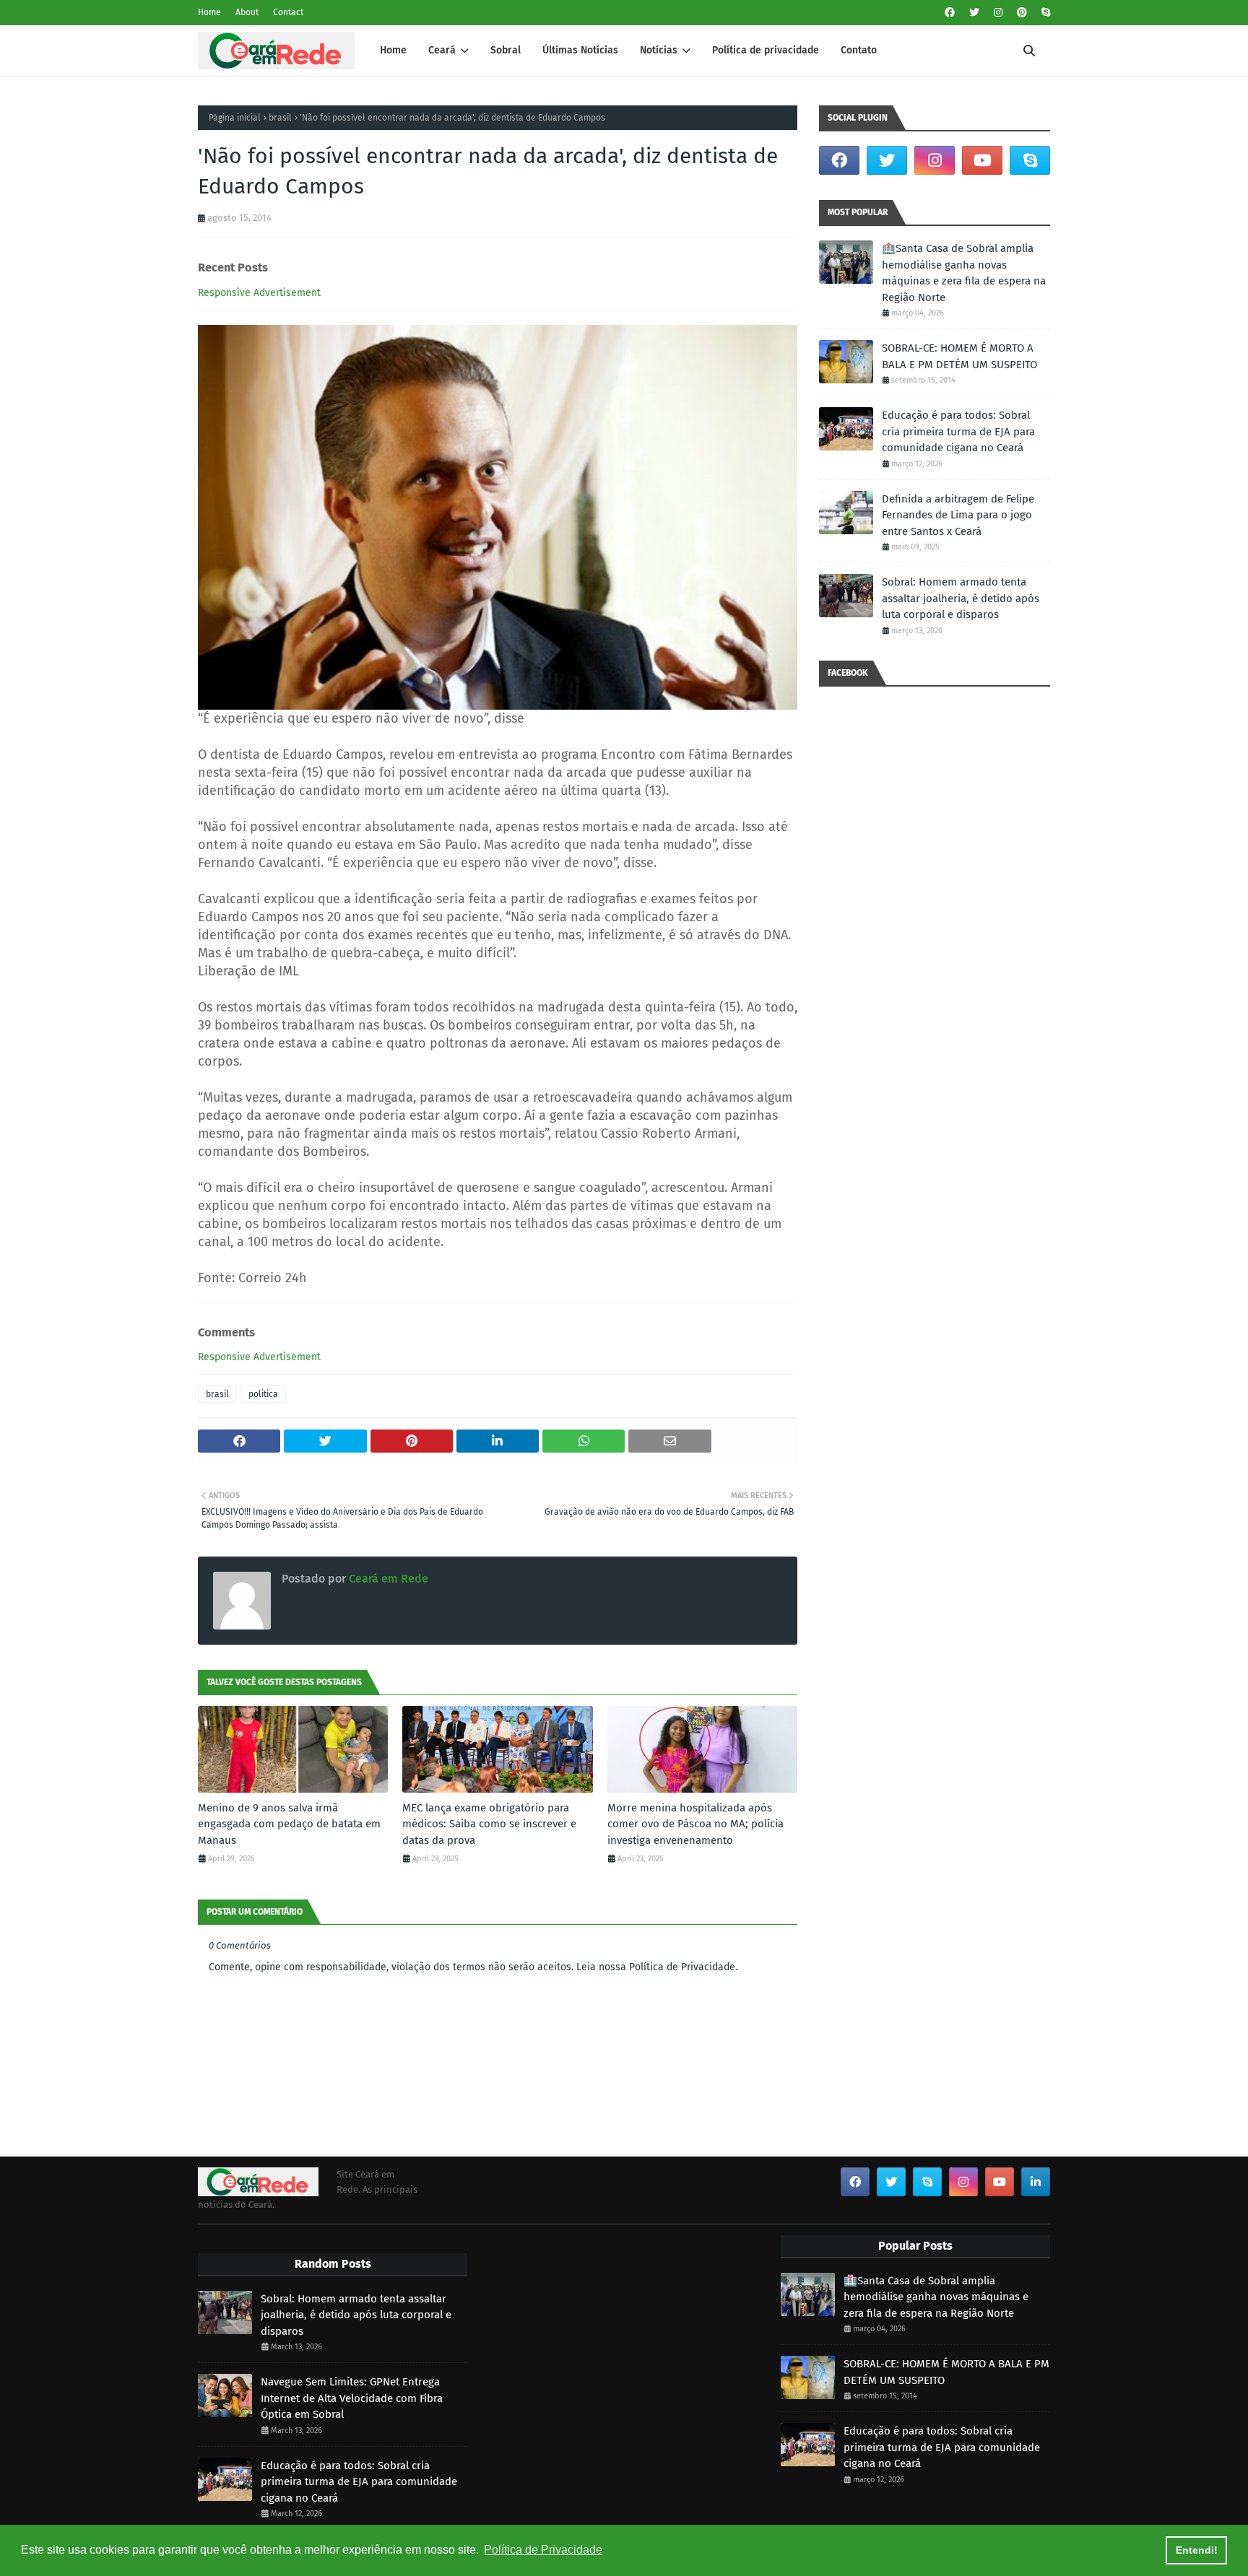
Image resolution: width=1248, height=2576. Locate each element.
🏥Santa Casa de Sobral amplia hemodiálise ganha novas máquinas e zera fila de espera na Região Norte (964, 273)
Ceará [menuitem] (442, 50)
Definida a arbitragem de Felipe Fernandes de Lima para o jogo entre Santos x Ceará (958, 515)
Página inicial (235, 118)
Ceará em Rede (387, 1579)
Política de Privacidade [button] (543, 2550)
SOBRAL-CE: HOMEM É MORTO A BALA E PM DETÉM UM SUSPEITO (959, 356)
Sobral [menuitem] (506, 50)
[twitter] (974, 13)
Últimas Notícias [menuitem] (580, 50)
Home (209, 12)
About (247, 12)
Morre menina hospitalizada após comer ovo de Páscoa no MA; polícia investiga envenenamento (695, 1824)
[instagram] (998, 13)
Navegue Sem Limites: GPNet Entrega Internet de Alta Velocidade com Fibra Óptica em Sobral (352, 2398)
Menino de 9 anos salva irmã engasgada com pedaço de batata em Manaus (289, 1824)
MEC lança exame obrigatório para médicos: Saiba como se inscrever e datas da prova (489, 1824)
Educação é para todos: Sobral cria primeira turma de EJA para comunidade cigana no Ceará (958, 431)
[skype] (1044, 13)
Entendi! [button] (1197, 2550)
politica (263, 1394)
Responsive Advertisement (259, 293)
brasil (280, 118)
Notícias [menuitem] (659, 50)
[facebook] (950, 13)
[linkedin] (1036, 2182)
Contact (288, 12)
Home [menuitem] (393, 50)
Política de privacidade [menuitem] (766, 50)
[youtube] (982, 160)
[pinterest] (1022, 13)
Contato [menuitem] (859, 50)
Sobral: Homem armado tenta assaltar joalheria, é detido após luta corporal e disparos (961, 598)
